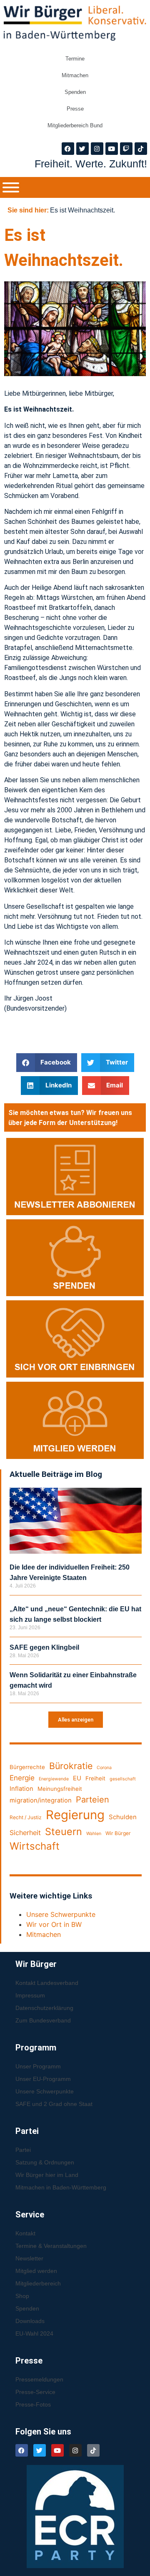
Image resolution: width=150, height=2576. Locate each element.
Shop (22, 2296)
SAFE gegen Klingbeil (44, 1647)
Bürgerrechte (27, 1767)
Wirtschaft (35, 1846)
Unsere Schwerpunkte (61, 1914)
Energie (22, 1778)
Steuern (64, 1832)
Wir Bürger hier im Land (47, 2175)
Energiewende (54, 1779)
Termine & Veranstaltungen (51, 2246)
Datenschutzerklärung (44, 2008)
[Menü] (11, 187)
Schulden (123, 1817)
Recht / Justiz (26, 1817)
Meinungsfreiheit (60, 1789)
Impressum (30, 1995)
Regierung (75, 1815)
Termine (75, 59)
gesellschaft (123, 1779)
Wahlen (94, 1834)
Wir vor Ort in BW (54, 1924)
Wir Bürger (118, 1833)
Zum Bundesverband (43, 2020)
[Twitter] (82, 149)
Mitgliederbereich (38, 2283)
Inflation (21, 1789)
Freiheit (95, 1778)
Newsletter (29, 2258)
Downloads (30, 2321)
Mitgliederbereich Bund (75, 125)
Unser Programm (38, 2066)
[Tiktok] (141, 149)
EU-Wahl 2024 (34, 2333)
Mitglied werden (36, 2271)
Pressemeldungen (39, 2379)
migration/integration (41, 1800)
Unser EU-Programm (43, 2079)
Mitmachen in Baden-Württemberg (61, 2187)
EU (77, 1778)
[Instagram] (97, 149)
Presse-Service (35, 2392)
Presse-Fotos (33, 2404)
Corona (104, 1768)
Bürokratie (71, 1766)
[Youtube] (112, 149)
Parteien (92, 1800)
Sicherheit (25, 1833)
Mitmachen (75, 75)
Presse (75, 109)
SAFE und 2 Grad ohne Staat (54, 2104)
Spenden (75, 92)
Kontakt (25, 2233)
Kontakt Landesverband (47, 1983)
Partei (23, 2150)
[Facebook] (68, 149)
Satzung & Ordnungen (45, 2162)
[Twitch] (126, 149)
